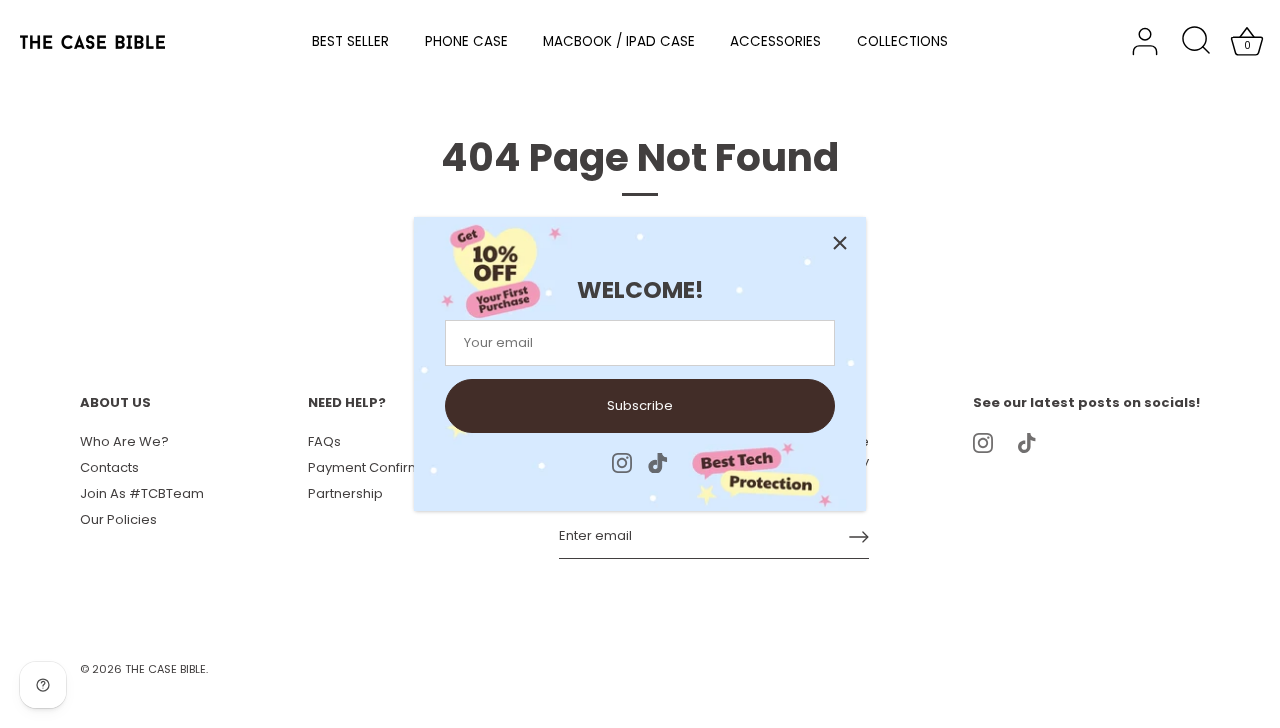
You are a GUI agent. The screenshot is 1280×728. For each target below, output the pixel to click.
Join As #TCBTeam (142, 493)
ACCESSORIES (775, 41)
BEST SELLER (350, 41)
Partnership (345, 493)
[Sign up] (859, 537)
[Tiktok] (658, 462)
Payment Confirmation (381, 467)
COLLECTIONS (902, 41)
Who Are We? (124, 441)
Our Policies (118, 519)
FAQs (324, 441)
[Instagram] (622, 462)
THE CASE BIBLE (165, 669)
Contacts (109, 467)
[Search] (1196, 42)
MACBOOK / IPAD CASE (619, 41)
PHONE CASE (466, 41)
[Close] (840, 243)
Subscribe (640, 405)
